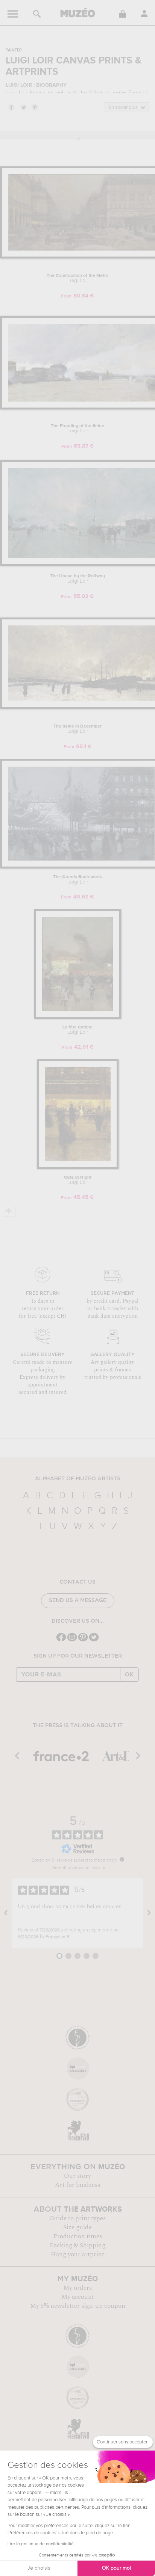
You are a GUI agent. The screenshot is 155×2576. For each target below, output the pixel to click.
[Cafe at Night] (78, 1168)
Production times (77, 2236)
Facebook (11, 107)
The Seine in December (77, 729)
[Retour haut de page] (9, 1211)
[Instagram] (72, 1641)
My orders (77, 2288)
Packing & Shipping (77, 2245)
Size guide (77, 2227)
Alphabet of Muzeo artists (78, 1479)
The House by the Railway (77, 579)
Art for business (77, 2185)
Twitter (23, 107)
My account (78, 2297)
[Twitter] (94, 1641)
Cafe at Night (78, 1180)
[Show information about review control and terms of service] (122, 1859)
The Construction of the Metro (77, 278)
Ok (129, 1675)
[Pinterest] (83, 1641)
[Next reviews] (149, 1913)
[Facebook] (61, 1641)
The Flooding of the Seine (77, 429)
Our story (77, 2176)
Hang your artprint (77, 2254)
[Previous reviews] (6, 1913)
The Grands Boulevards (77, 880)
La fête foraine (77, 1030)
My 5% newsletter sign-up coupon (78, 2306)
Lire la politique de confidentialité (41, 2544)
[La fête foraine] (78, 1017)
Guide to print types (77, 2218)
